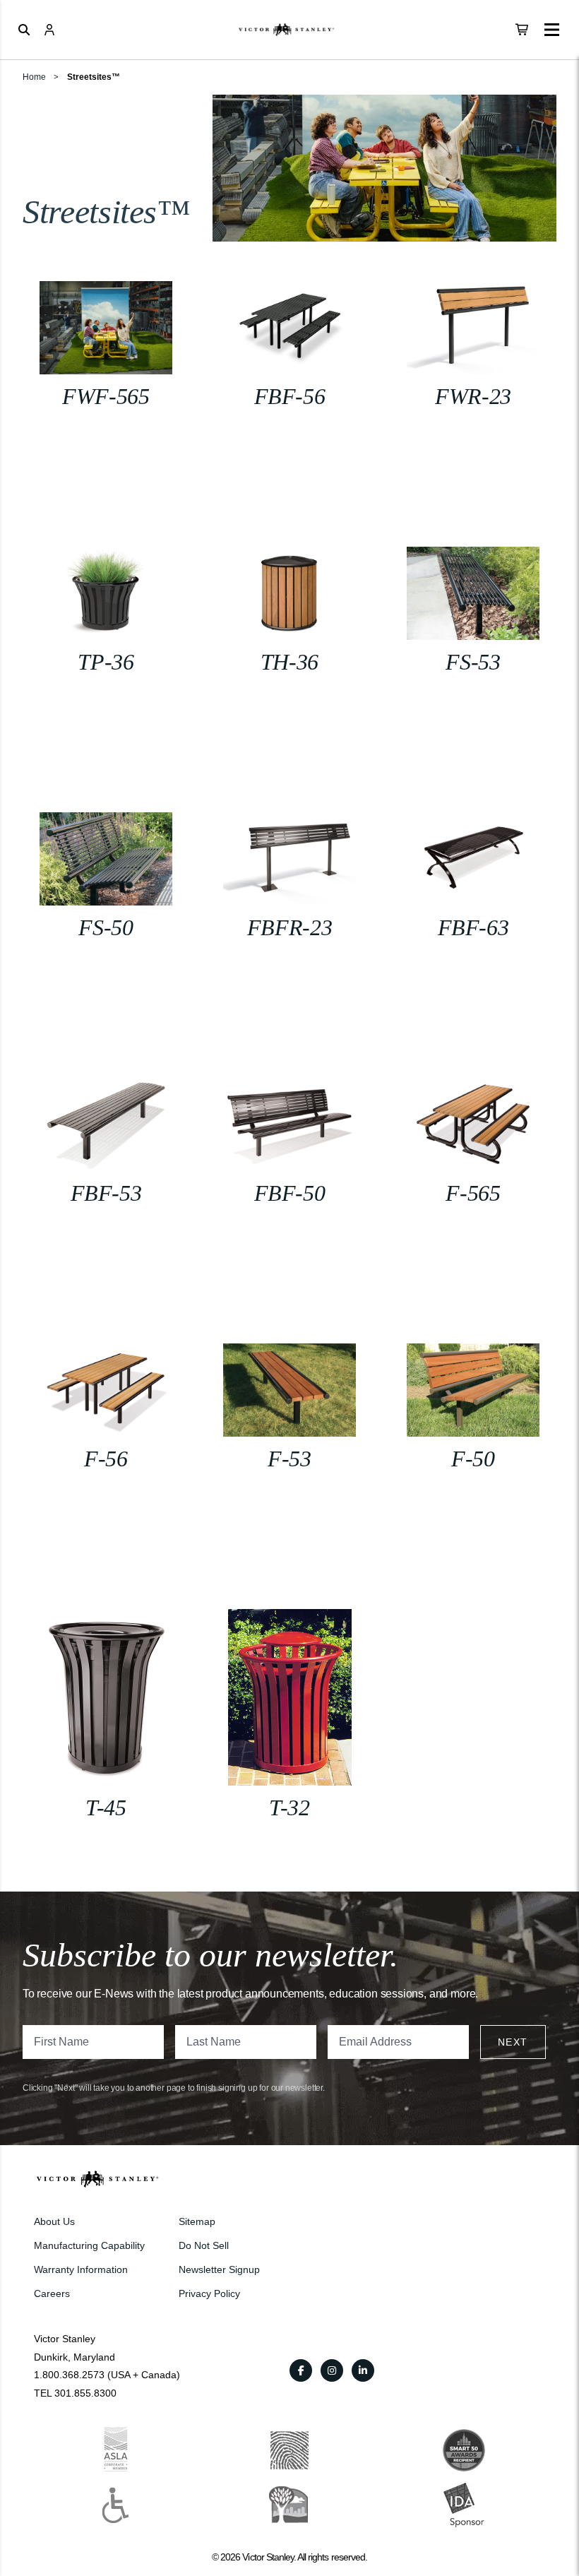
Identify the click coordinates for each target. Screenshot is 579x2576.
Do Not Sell (204, 2245)
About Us (54, 2221)
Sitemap (197, 2221)
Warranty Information (81, 2269)
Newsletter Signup (219, 2269)
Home (34, 77)
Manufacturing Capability (89, 2245)
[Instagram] (332, 2370)
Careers (52, 2293)
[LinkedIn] (363, 2370)
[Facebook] (301, 2370)
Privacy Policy (209, 2293)
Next (513, 2042)
